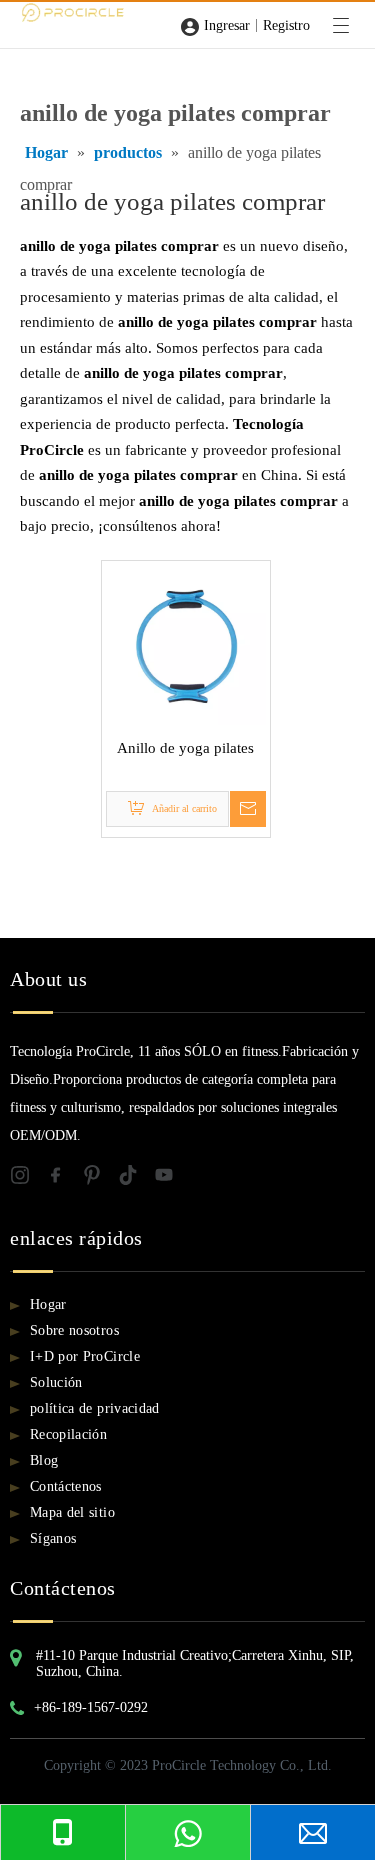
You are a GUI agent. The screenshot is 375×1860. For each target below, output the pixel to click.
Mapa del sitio (72, 1512)
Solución (56, 1382)
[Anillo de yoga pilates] (186, 643)
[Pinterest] (100, 1178)
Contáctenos (66, 1486)
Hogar (48, 1304)
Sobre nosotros (74, 1330)
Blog (44, 1460)
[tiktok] (136, 1178)
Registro (286, 25)
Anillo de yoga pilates (185, 748)
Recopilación (68, 1434)
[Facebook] (64, 1178)
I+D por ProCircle (85, 1356)
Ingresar (227, 25)
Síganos (53, 1538)
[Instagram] (28, 1178)
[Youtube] (170, 1178)
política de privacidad (95, 1408)
